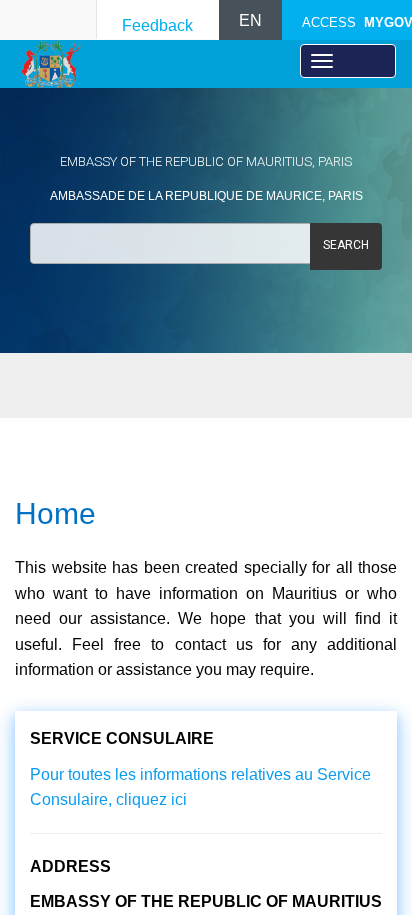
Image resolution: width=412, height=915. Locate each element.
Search (346, 245)
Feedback (157, 25)
